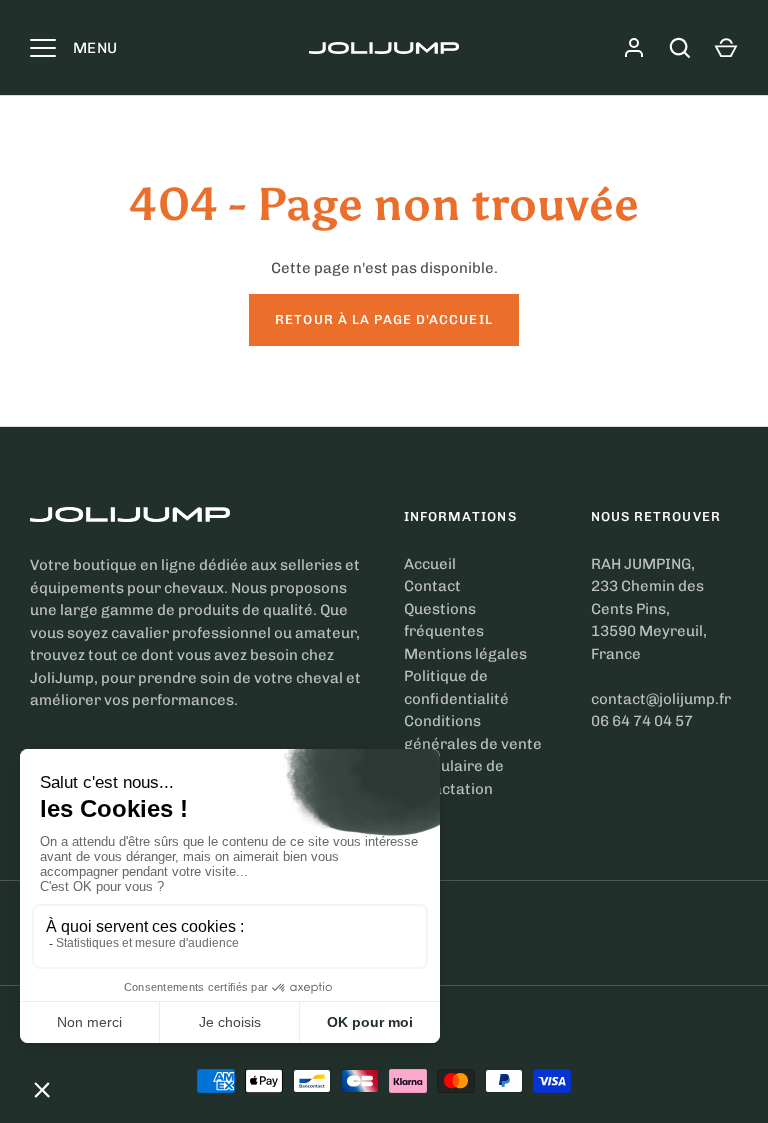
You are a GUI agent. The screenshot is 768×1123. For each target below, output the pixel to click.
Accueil (430, 564)
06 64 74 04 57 (642, 721)
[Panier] (726, 48)
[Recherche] (680, 48)
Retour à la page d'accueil (383, 319)
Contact (432, 586)
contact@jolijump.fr (661, 699)
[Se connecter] (634, 48)
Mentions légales (465, 654)
